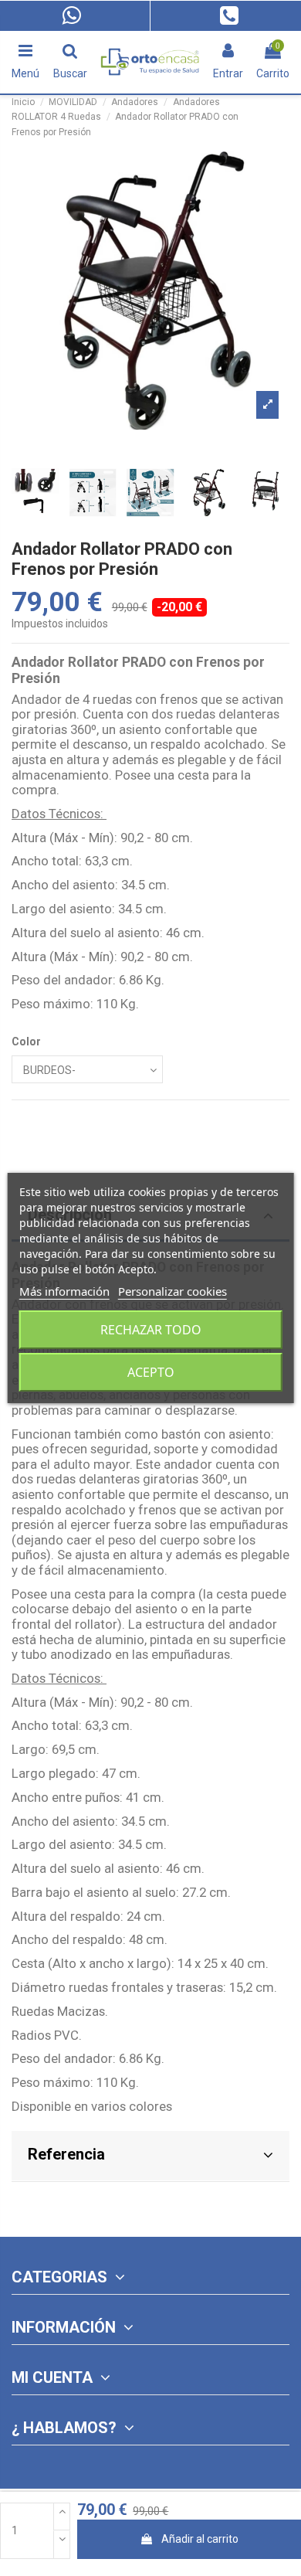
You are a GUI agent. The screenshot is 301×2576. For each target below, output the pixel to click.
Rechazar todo (151, 1330)
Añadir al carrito (200, 2539)
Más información (64, 1291)
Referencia (66, 2154)
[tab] (150, 2157)
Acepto (151, 1372)
